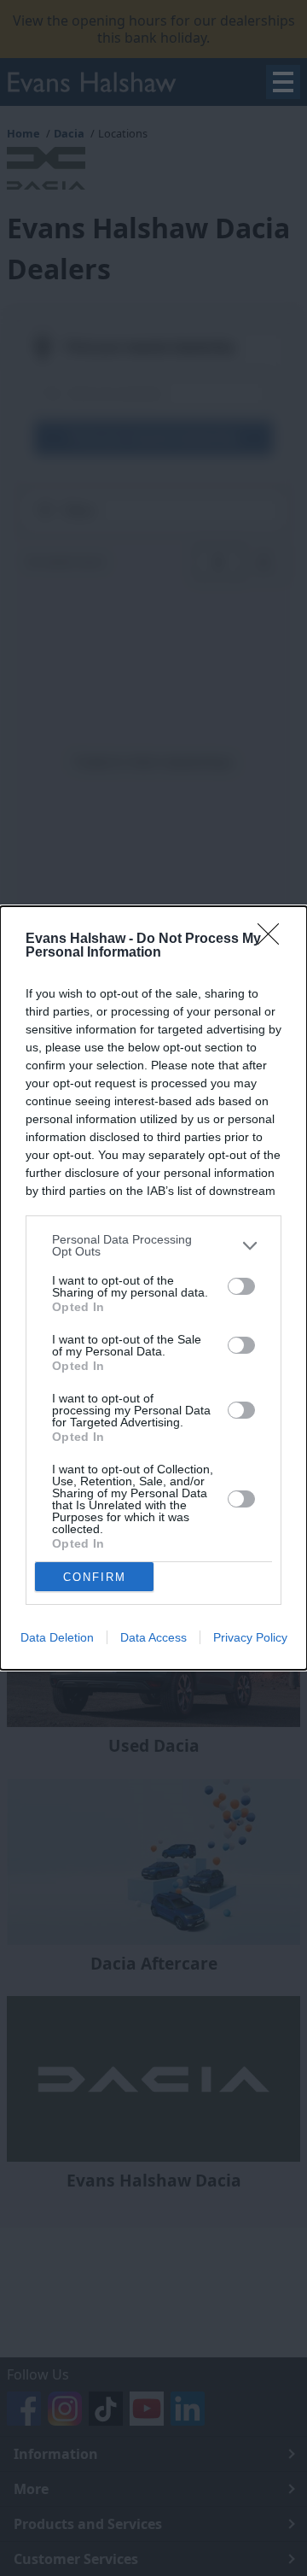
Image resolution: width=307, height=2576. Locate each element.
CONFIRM (95, 1577)
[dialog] (153, 1288)
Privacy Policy (250, 1637)
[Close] (274, 940)
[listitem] (153, 1245)
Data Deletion (57, 1637)
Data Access (153, 1637)
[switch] (241, 1286)
